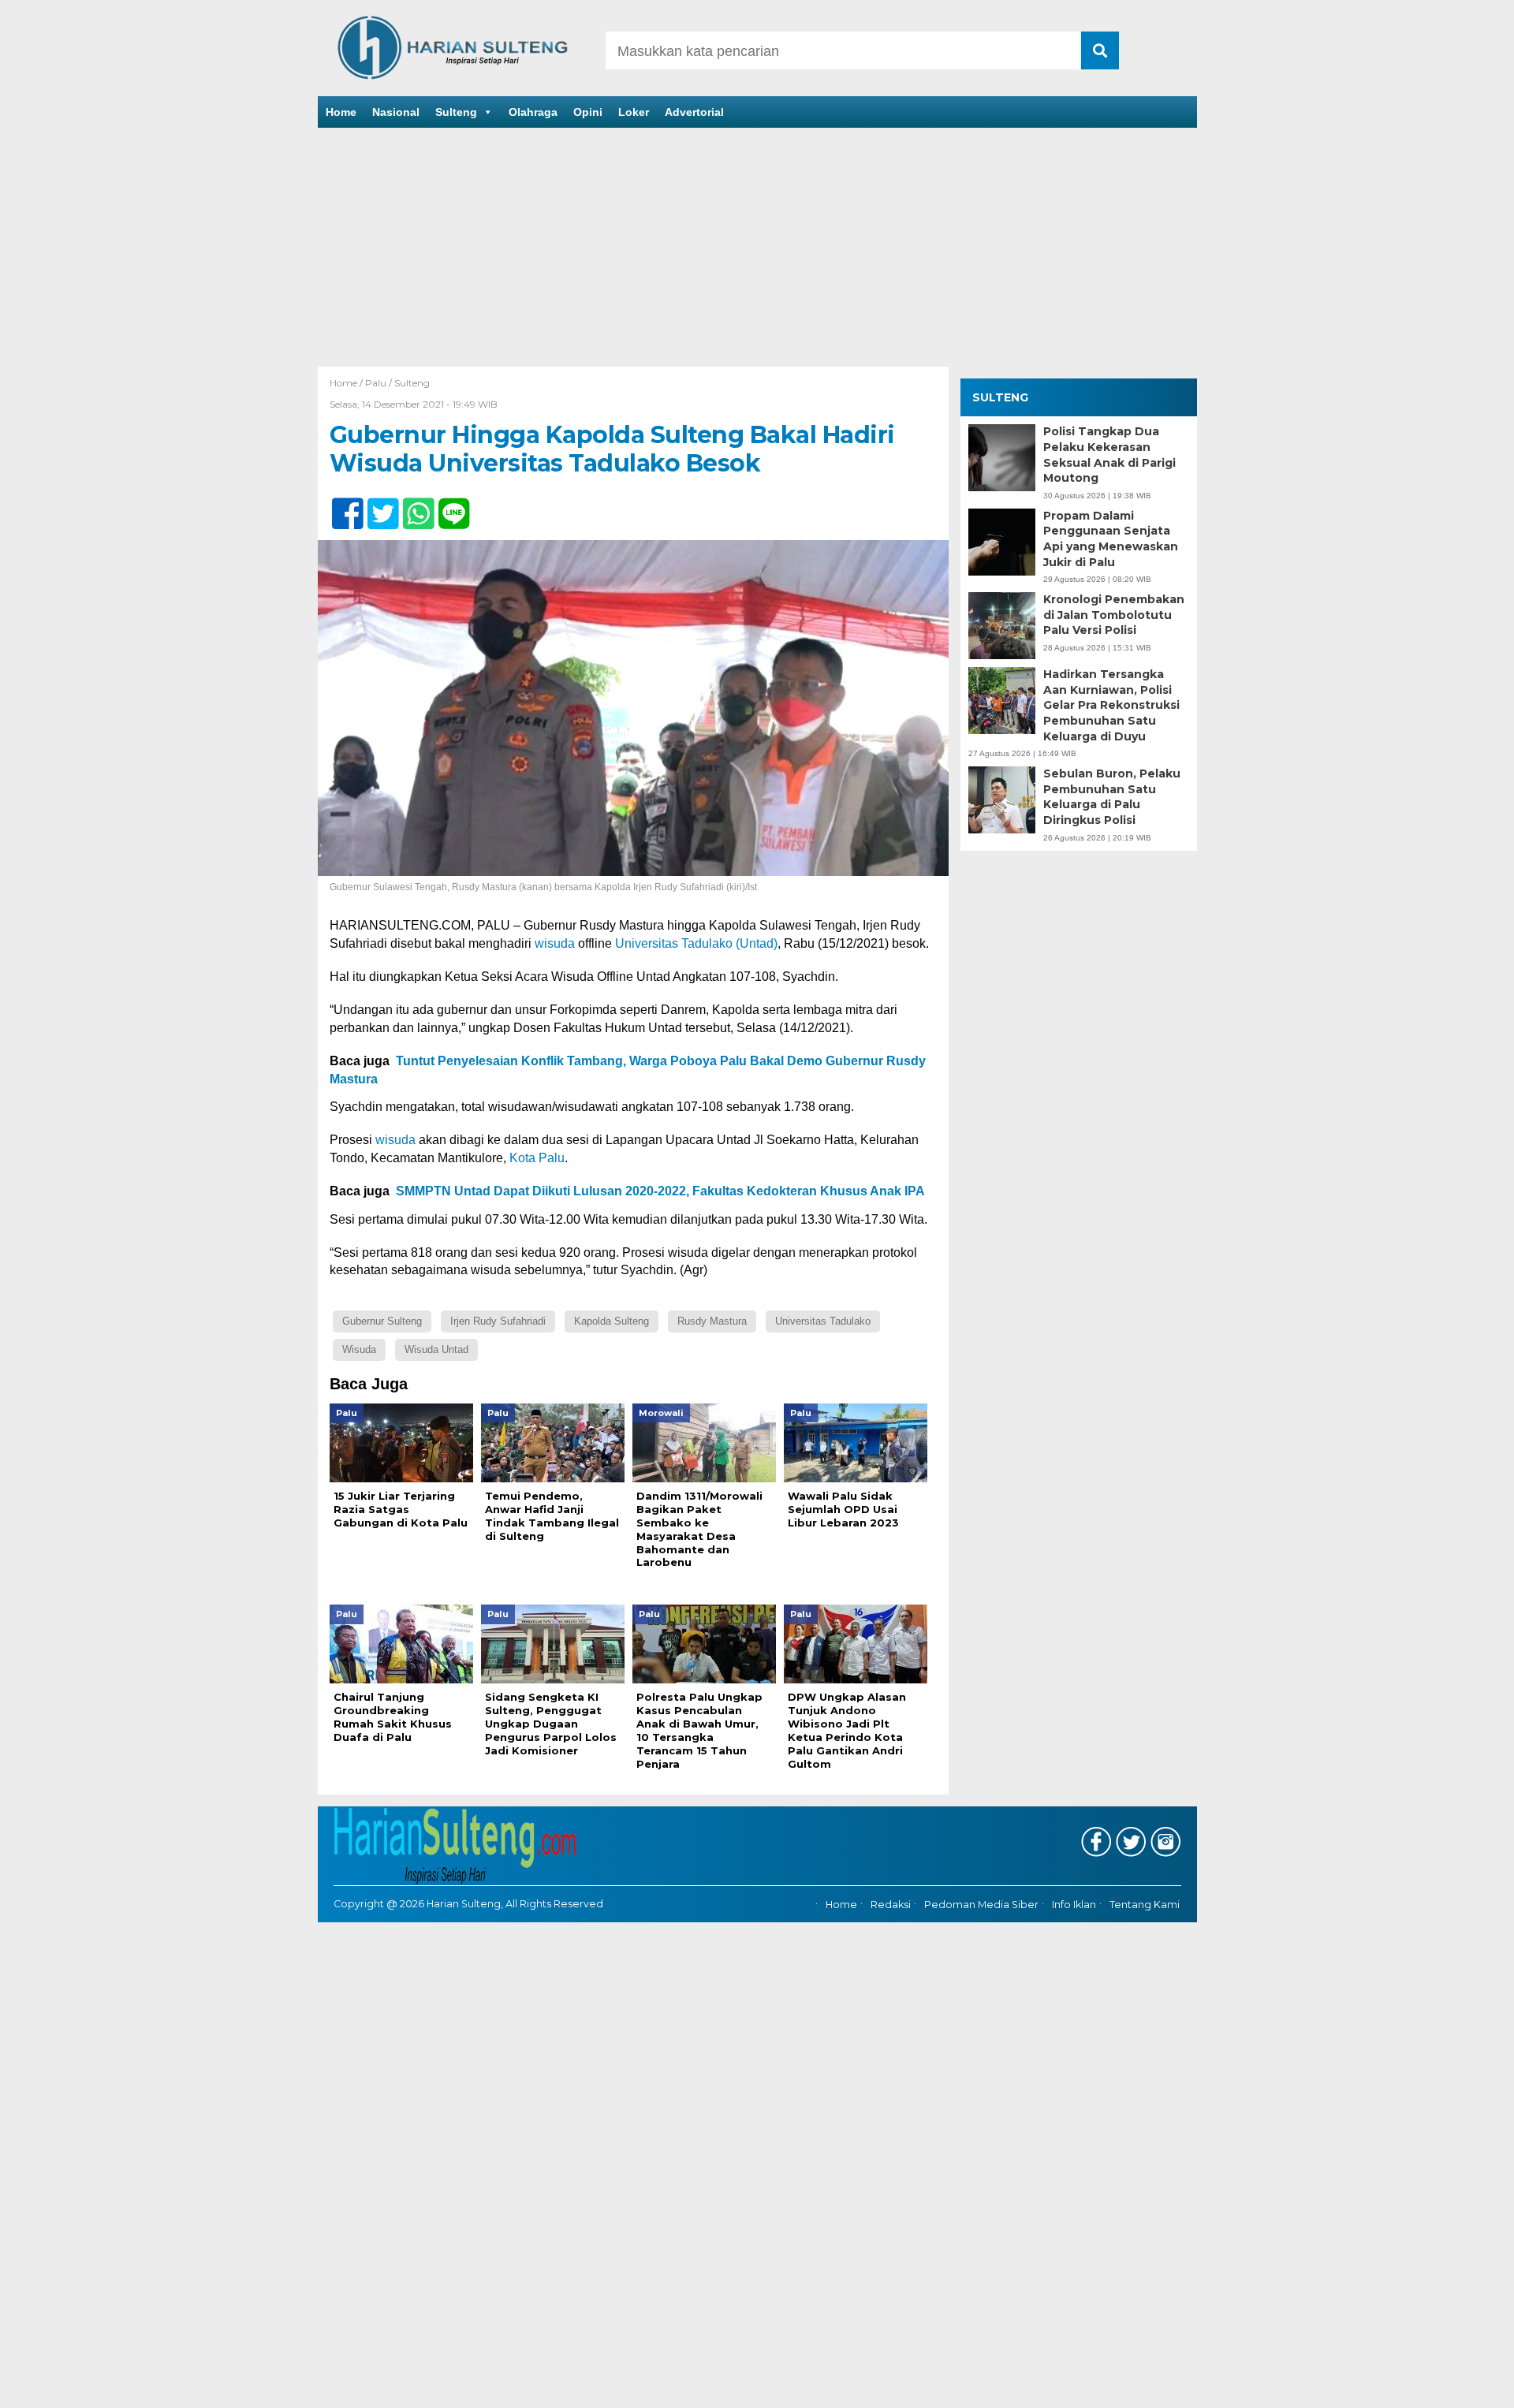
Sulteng (456, 112)
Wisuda (359, 1349)
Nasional (396, 112)
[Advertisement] (757, 248)
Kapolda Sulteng (612, 1321)
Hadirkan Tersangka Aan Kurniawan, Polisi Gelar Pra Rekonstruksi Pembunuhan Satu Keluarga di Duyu (1111, 705)
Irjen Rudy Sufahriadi (498, 1321)
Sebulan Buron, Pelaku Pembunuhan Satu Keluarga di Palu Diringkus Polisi (1112, 797)
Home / (347, 383)
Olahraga (533, 112)
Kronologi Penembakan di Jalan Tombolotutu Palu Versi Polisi (1114, 615)
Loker (634, 112)
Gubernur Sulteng (382, 1321)
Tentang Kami (1145, 1905)
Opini (588, 112)
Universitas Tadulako (823, 1321)
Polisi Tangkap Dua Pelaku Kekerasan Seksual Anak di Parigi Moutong (1109, 455)
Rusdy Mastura (712, 1321)
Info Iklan (1074, 1905)
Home (341, 112)
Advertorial (694, 112)
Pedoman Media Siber (981, 1905)
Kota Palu (537, 1158)
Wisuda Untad (436, 1349)
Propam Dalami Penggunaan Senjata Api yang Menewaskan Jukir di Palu (1111, 539)
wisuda (555, 943)
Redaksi (891, 1905)
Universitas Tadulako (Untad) (696, 943)
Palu (376, 383)
